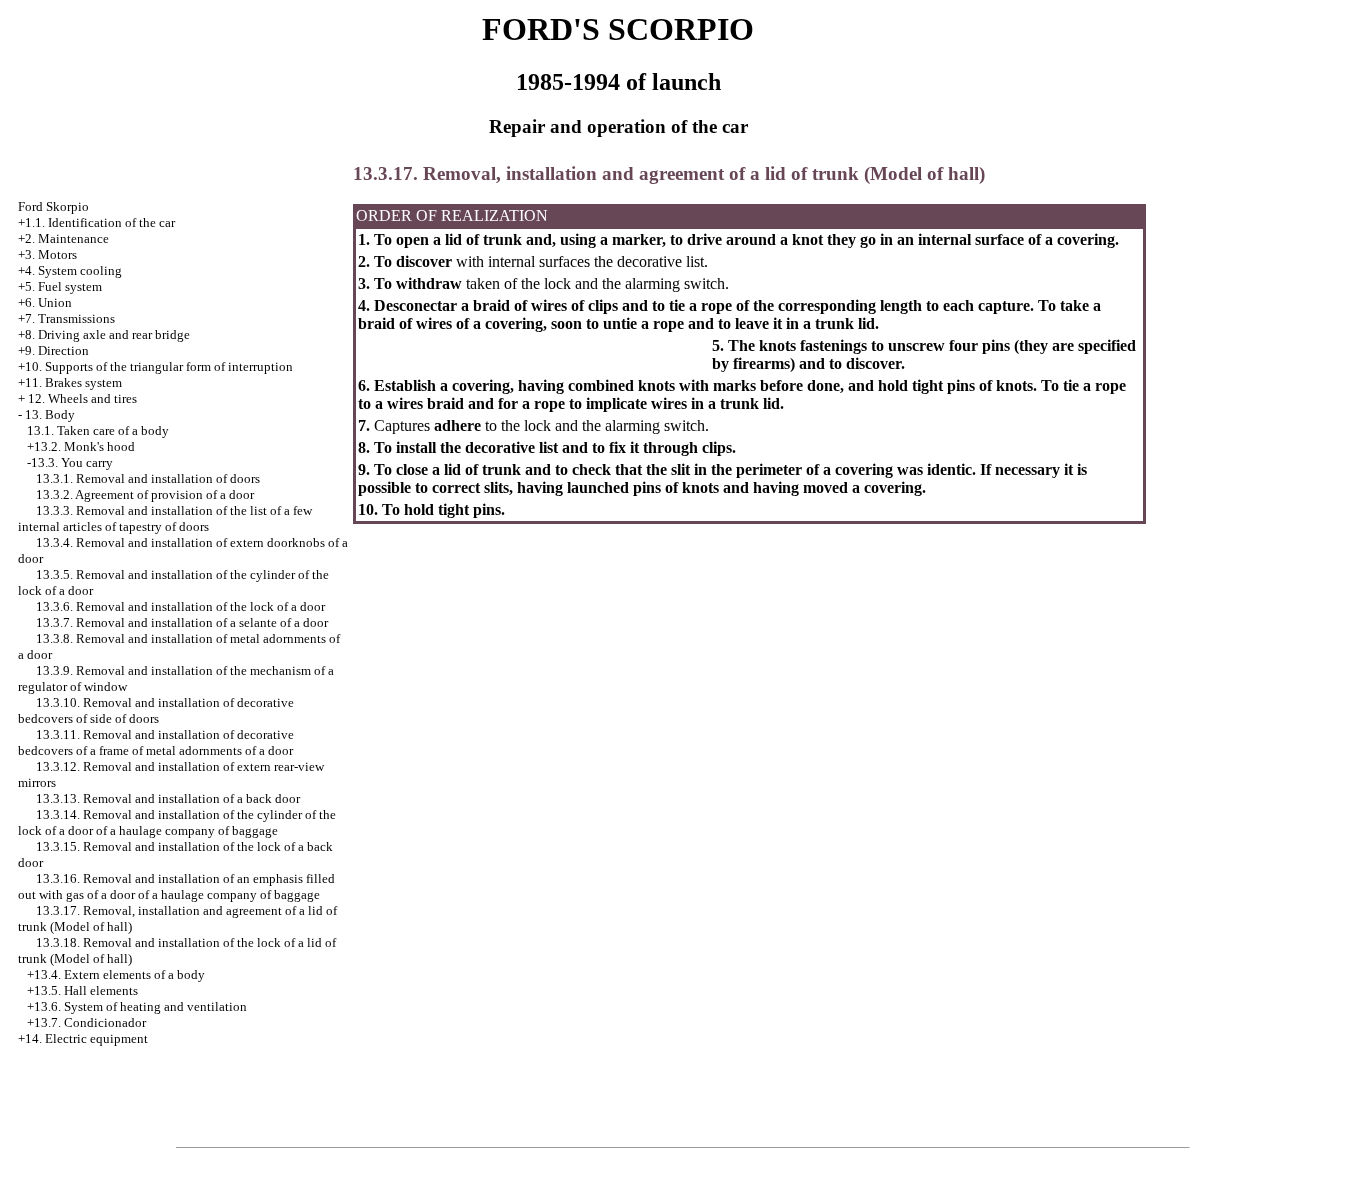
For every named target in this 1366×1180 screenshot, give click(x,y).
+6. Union (45, 302)
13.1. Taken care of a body (98, 430)
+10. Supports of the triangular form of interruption (155, 366)
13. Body (50, 414)
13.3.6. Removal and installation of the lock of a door (180, 606)
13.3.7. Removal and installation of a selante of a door (182, 622)
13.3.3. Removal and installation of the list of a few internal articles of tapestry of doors (165, 518)
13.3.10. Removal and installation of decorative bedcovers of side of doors (156, 710)
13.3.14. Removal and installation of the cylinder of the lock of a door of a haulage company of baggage (177, 822)
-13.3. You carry (70, 462)
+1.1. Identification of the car (96, 222)
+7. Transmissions (66, 318)
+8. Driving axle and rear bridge (104, 334)
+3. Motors (47, 254)
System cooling (80, 270)
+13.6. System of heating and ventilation (137, 1006)
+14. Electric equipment (83, 1038)
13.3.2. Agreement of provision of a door (145, 494)
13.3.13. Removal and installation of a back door (168, 798)
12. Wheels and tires (82, 398)
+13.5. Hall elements (82, 990)
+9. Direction (53, 350)
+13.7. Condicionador (86, 1022)
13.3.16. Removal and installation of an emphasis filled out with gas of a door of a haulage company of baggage (176, 886)
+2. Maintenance (63, 238)
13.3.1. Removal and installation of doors (148, 478)
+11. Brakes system (70, 382)
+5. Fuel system (60, 286)
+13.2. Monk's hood (81, 446)
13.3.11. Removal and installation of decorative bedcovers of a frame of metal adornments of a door (156, 742)
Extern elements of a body (134, 974)
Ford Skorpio (53, 206)
